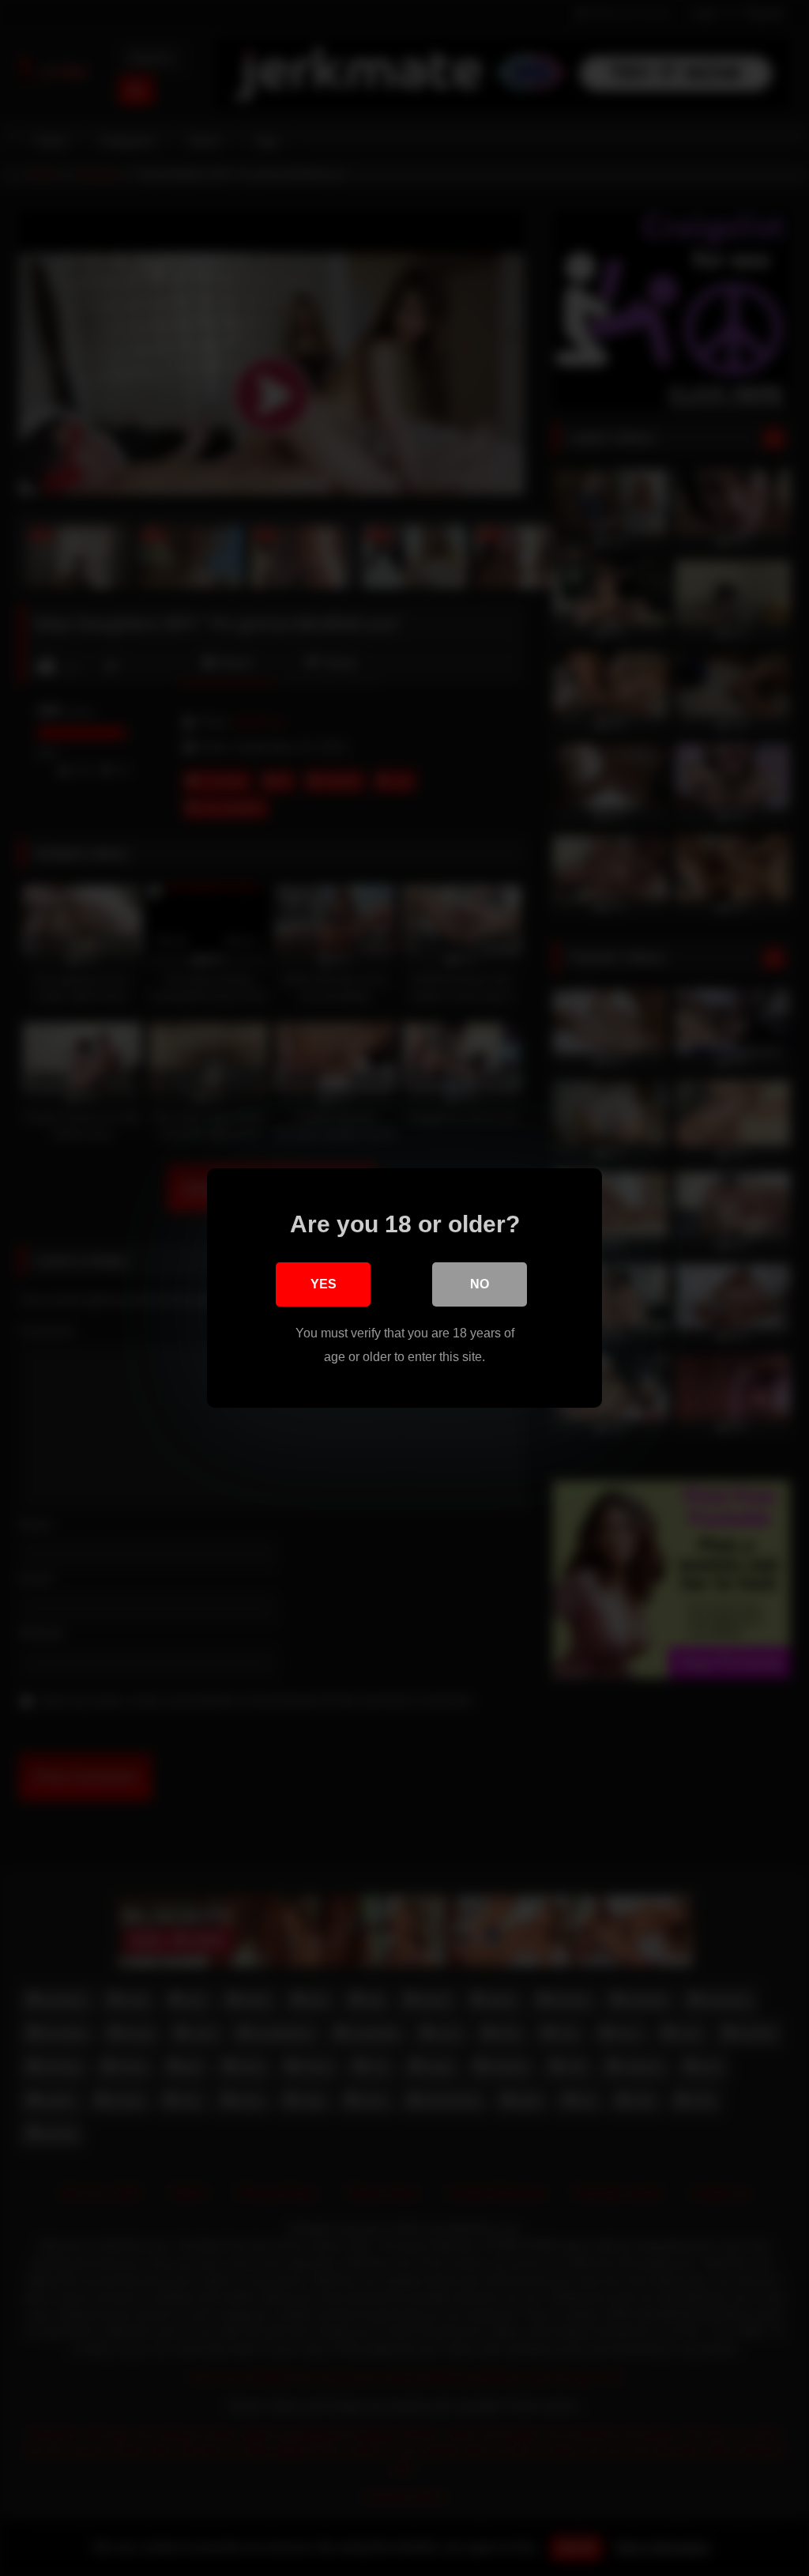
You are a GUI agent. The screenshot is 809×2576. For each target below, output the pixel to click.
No (480, 1284)
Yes (324, 1284)
